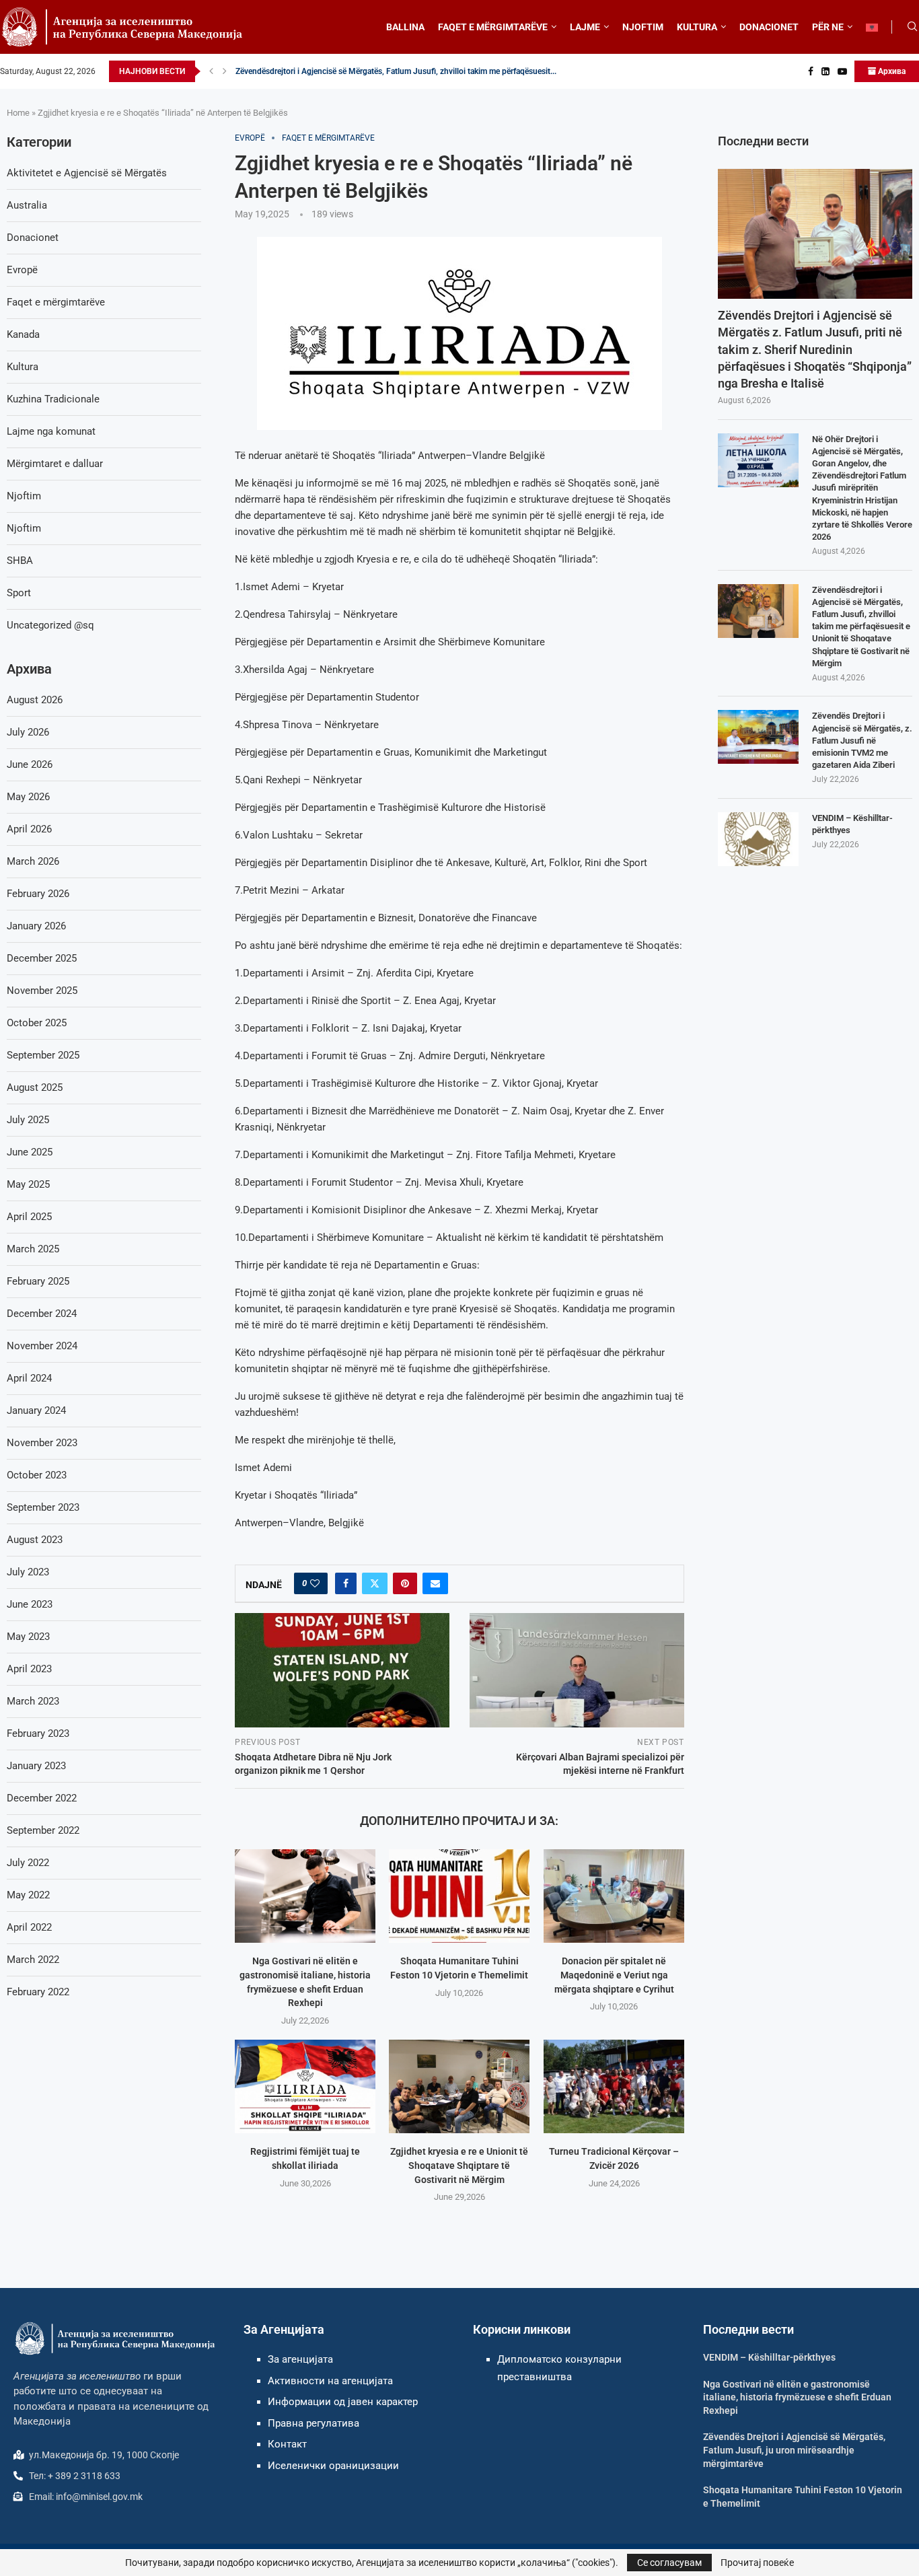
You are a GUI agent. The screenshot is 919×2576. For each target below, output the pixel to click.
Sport (19, 593)
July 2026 (28, 732)
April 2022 (29, 1927)
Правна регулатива (314, 2423)
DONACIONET (769, 27)
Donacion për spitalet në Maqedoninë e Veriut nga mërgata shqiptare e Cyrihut (614, 1975)
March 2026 (33, 861)
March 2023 (33, 1701)
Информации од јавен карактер (343, 2402)
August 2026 (35, 700)
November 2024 (42, 1346)
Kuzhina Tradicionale (53, 399)
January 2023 (36, 1766)
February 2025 (38, 1281)
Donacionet (33, 238)
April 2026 (29, 829)
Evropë (22, 270)
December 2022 (42, 1798)
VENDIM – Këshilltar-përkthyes (852, 824)
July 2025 (28, 1120)
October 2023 (37, 1475)
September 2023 (43, 1507)
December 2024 (42, 1314)
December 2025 (42, 958)
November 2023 (42, 1443)
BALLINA (405, 27)
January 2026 (36, 926)
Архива (891, 71)
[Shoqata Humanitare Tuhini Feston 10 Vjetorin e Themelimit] (459, 1896)
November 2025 (42, 991)
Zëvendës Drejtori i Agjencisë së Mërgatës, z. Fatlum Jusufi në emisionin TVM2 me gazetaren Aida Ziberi (862, 740)
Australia (27, 205)
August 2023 (35, 1540)
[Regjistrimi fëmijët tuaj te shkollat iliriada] (305, 2086)
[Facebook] (811, 71)
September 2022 (43, 1830)
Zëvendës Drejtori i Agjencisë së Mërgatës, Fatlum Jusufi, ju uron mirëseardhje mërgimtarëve (794, 2450)
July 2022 (28, 1863)
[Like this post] (315, 1583)
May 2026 (28, 797)
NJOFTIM (643, 27)
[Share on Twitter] (375, 1583)
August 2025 (35, 1087)
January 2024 (36, 1410)
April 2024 (29, 1378)
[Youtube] (842, 71)
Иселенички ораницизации (333, 2466)
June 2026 (30, 764)
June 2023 (30, 1604)
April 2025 (29, 1217)
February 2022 (38, 1992)
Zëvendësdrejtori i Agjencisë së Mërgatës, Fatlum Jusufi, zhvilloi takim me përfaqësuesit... (396, 71)
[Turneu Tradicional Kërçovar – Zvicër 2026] (614, 2086)
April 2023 (29, 1669)
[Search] (912, 27)
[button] (211, 71)
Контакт (287, 2444)
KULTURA (697, 27)
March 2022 (33, 1960)
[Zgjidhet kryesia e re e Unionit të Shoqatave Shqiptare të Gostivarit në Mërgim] (459, 2086)
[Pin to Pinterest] (405, 1583)
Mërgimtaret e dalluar (55, 464)
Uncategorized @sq (50, 625)
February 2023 (38, 1733)
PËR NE (828, 27)
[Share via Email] (435, 1583)
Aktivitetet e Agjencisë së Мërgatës (87, 173)
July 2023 (28, 1572)
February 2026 (38, 894)
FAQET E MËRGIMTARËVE (493, 27)
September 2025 (43, 1055)
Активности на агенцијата (330, 2381)
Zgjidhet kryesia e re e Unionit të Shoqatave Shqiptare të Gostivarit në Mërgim (459, 2165)
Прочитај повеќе (757, 2563)
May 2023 (28, 1637)
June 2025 (30, 1152)
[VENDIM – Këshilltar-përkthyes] (758, 839)
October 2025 (37, 1023)
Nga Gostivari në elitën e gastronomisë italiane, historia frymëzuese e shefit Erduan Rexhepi (797, 2397)
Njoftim (24, 496)
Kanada (23, 334)
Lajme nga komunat (51, 431)
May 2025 (28, 1184)
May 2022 (28, 1895)
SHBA (20, 561)
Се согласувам (669, 2563)
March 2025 (33, 1249)
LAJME (585, 27)
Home (18, 113)
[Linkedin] (825, 71)
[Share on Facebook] (346, 1583)
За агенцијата (300, 2359)
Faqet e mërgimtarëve (56, 302)
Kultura (23, 367)
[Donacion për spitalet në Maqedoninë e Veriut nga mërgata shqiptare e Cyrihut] (614, 1896)
